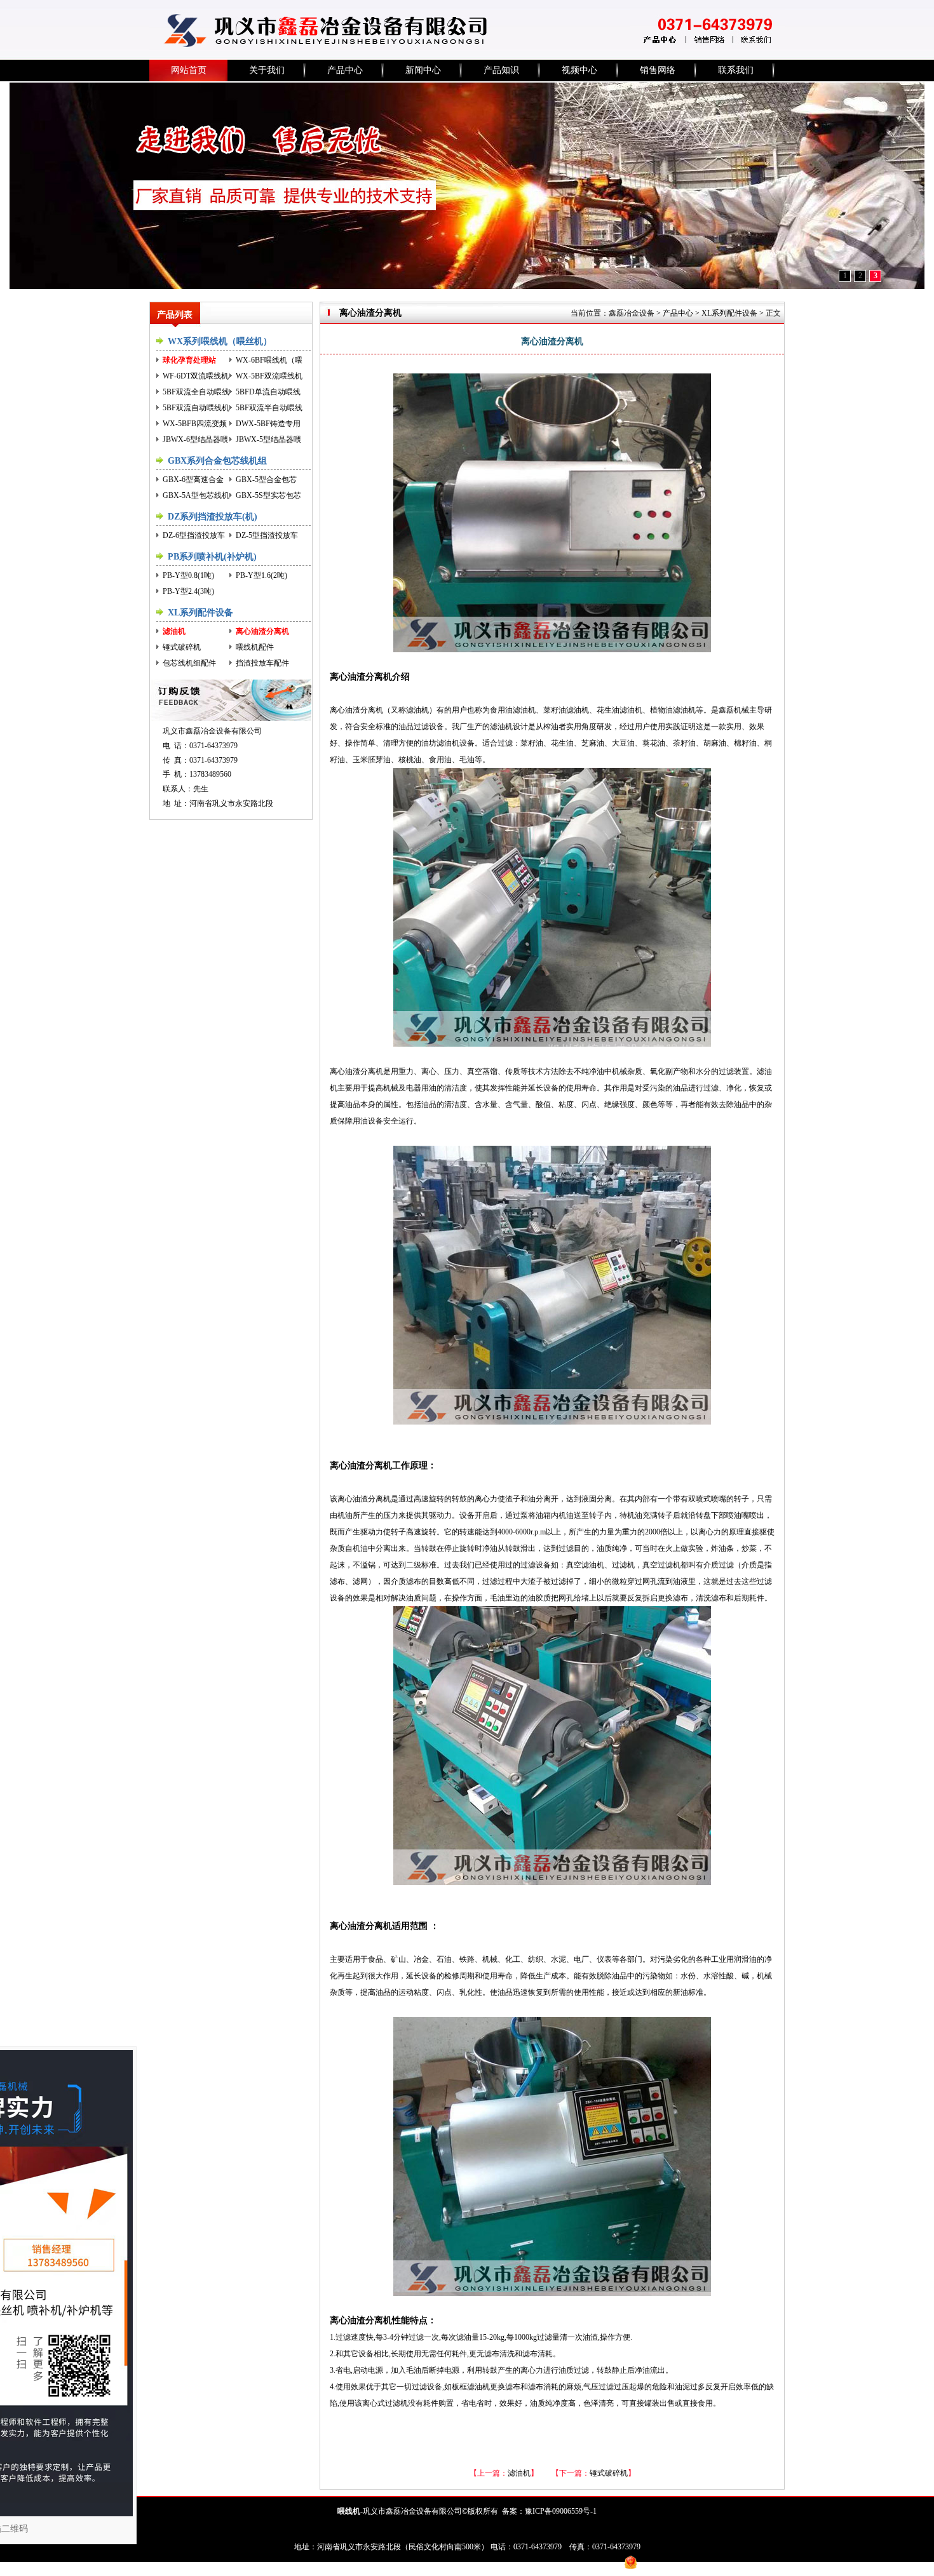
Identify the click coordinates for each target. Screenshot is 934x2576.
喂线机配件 (255, 647)
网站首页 (189, 70)
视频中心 (579, 70)
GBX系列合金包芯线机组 (217, 461)
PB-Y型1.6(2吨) (261, 575)
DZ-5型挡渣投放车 (267, 535)
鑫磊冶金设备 (632, 313)
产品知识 (501, 70)
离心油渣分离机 (262, 631)
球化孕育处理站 (189, 360)
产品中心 (345, 70)
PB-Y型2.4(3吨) (188, 591)
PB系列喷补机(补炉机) (212, 557)
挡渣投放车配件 (262, 663)
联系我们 (736, 70)
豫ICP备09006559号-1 (561, 2511)
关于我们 (267, 70)
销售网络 (658, 70)
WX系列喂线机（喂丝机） (220, 341)
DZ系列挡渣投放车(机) (213, 517)
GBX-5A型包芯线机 (196, 495)
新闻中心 (423, 70)
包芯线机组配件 (189, 663)
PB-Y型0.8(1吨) (188, 575)
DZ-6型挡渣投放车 (194, 535)
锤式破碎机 (182, 647)
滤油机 (174, 631)
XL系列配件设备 (200, 613)
